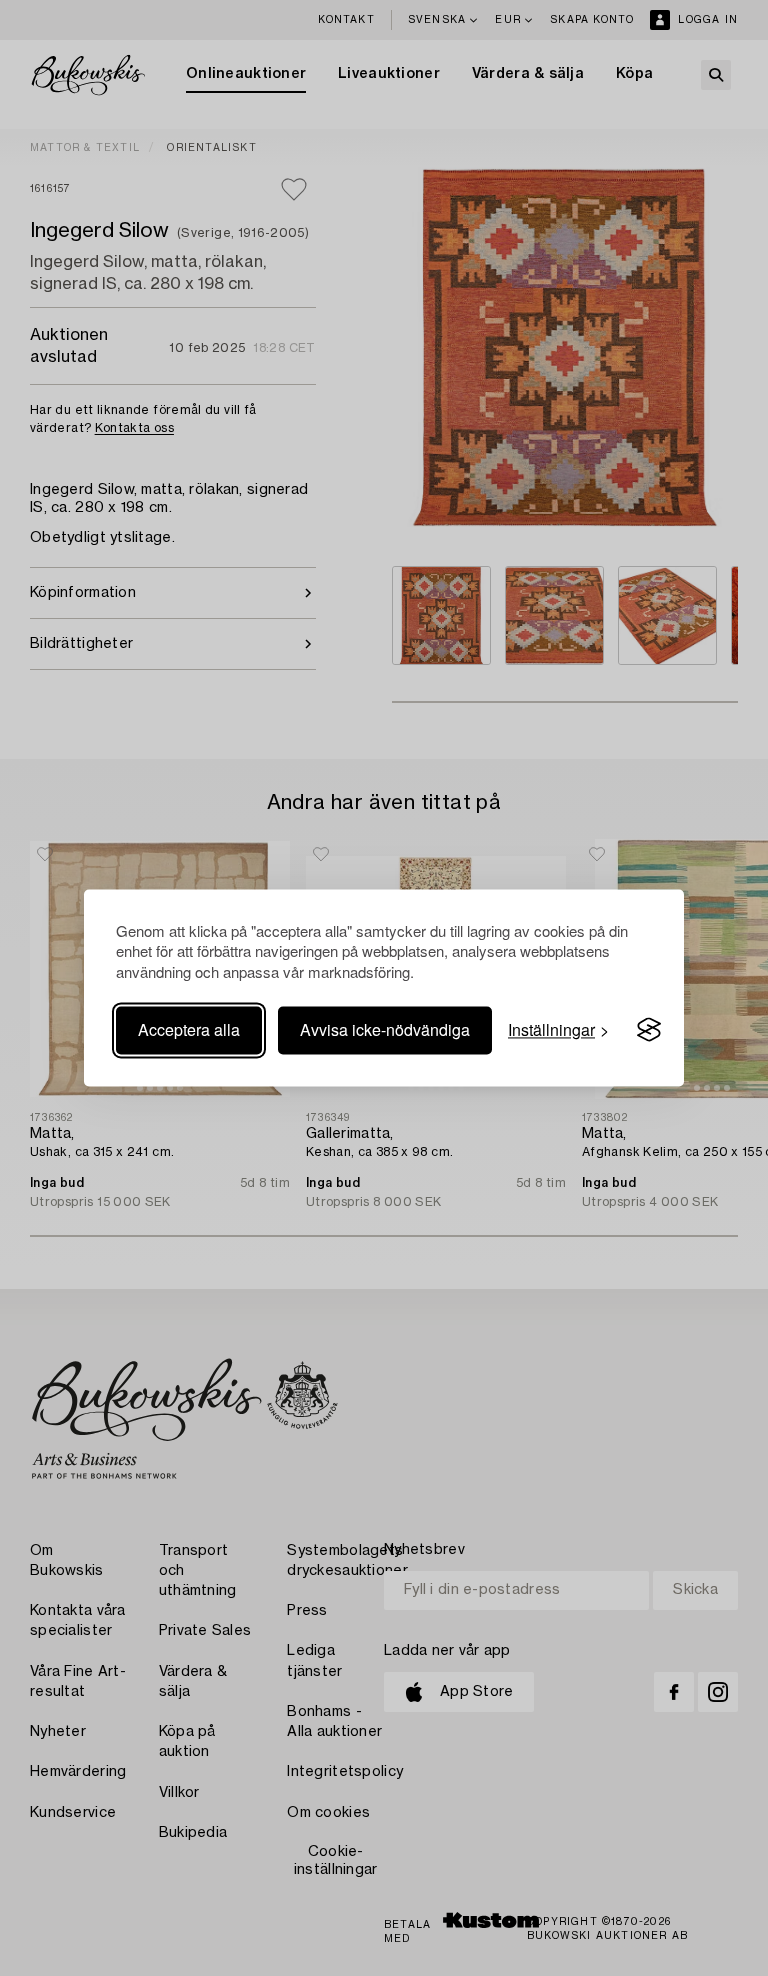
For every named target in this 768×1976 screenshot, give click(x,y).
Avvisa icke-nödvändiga (385, 1029)
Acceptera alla (189, 1029)
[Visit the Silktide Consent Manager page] (649, 1030)
